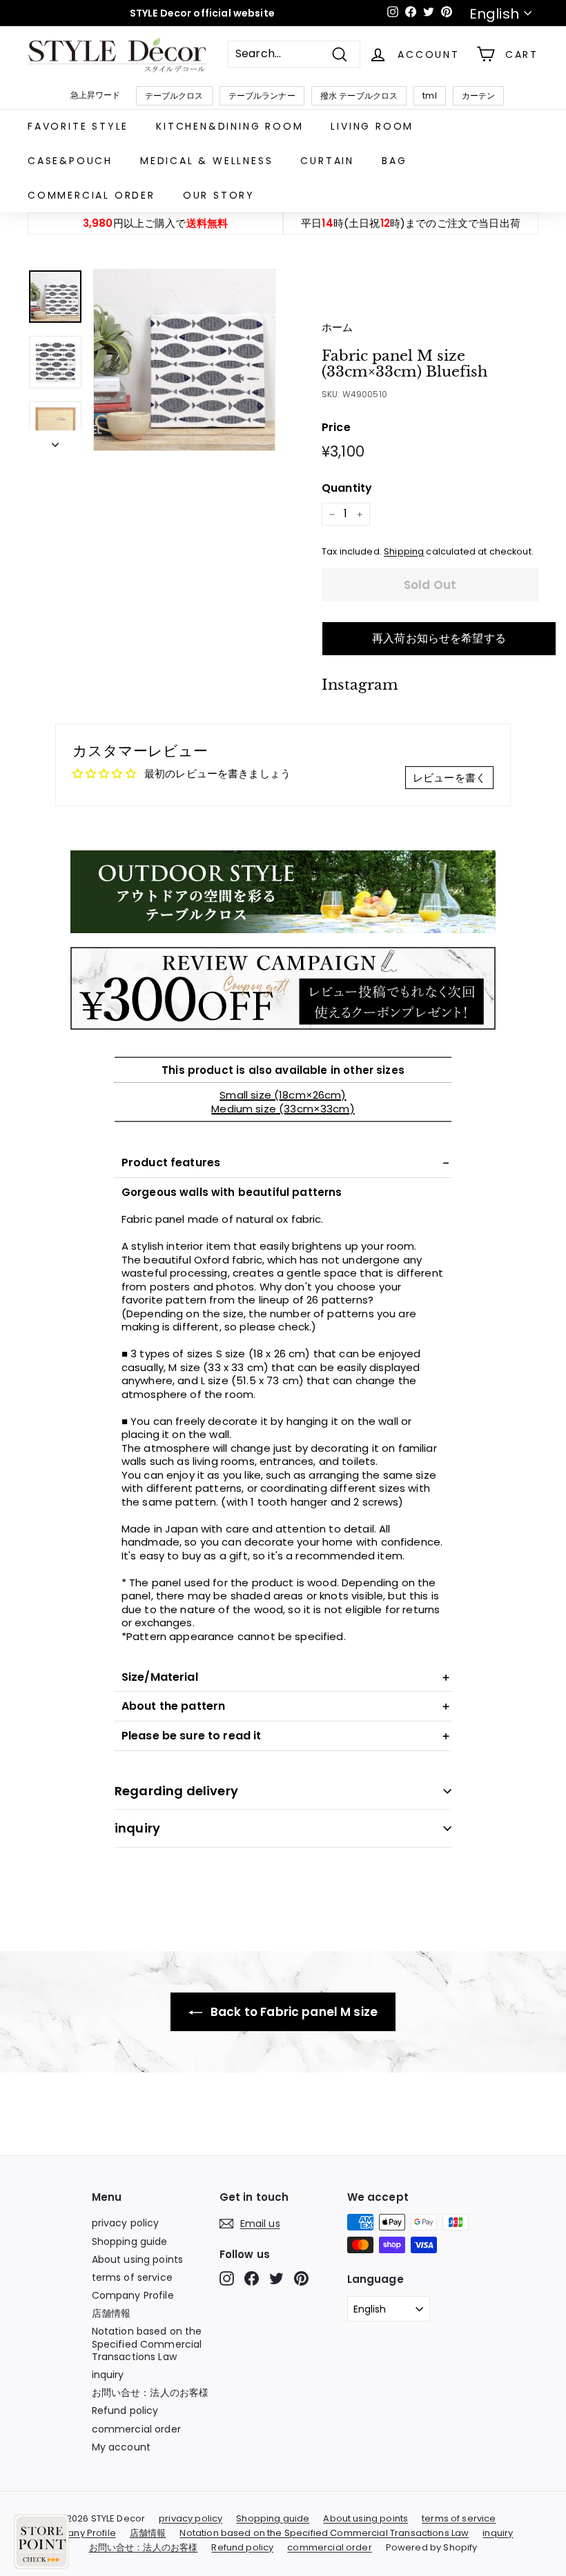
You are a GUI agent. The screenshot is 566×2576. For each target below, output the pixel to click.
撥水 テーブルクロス (359, 96)
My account (121, 2447)
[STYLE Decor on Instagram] (227, 2278)
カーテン (479, 96)
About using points (138, 2259)
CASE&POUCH (70, 161)
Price (336, 428)
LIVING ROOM (372, 126)
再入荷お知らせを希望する (439, 638)
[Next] (55, 441)
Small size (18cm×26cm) (283, 1095)
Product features (171, 1162)
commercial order (91, 195)
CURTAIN (327, 161)
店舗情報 (111, 2313)
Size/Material (160, 1677)
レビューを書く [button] (449, 778)
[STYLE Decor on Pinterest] (301, 2278)
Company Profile (133, 2295)
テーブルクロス (174, 96)
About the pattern (174, 1706)
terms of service (132, 2277)
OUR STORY (219, 195)
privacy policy (126, 2223)
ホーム (337, 327)
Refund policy (125, 2410)
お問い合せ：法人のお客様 (150, 2393)
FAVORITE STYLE (78, 126)
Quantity (347, 489)
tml (429, 96)
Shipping (404, 551)
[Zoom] (184, 360)
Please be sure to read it (192, 1736)
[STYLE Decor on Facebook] (252, 2278)
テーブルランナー (262, 96)
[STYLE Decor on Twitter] (276, 2278)
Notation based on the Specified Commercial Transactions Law (147, 2344)
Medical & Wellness (206, 161)
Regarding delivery (176, 1791)
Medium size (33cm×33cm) (283, 1109)
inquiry (137, 1828)
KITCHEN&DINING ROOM (230, 126)
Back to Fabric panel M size (293, 2012)
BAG (394, 161)
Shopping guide (130, 2241)
